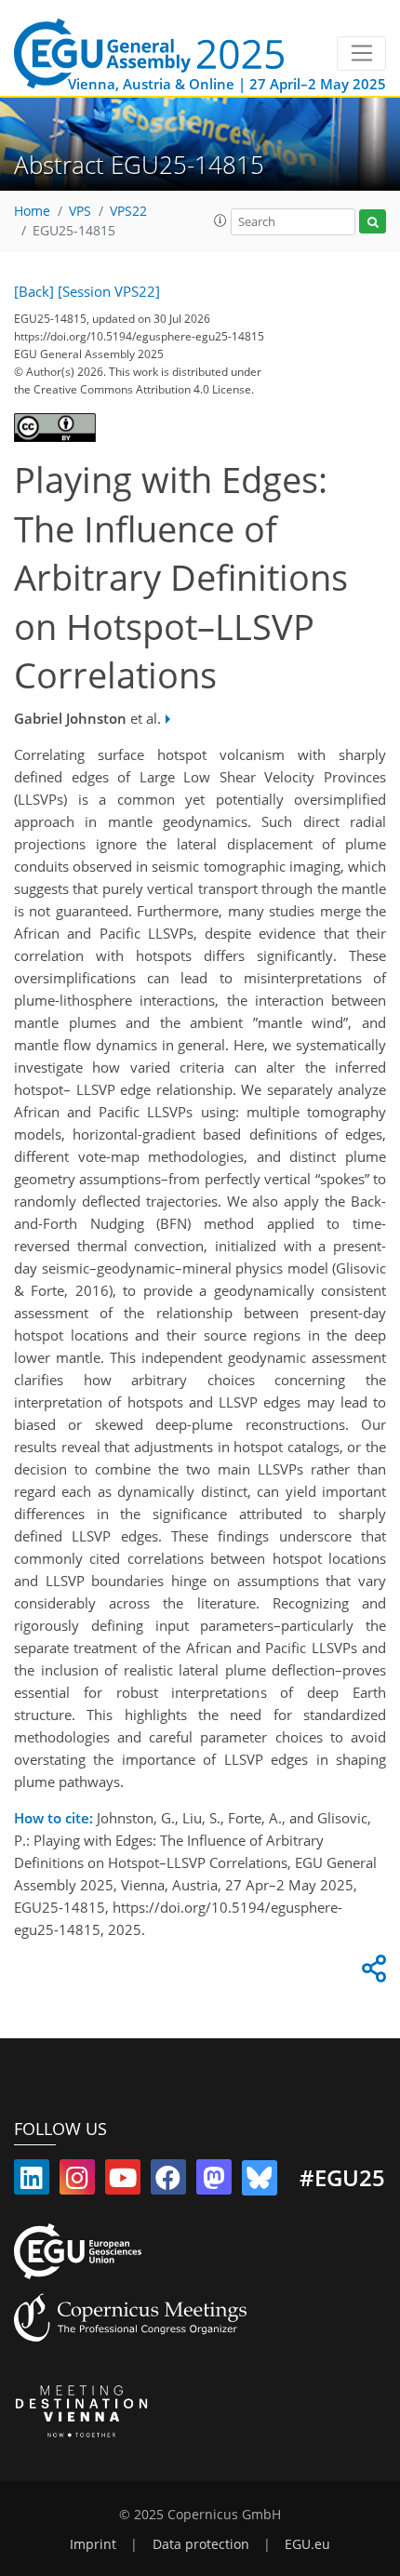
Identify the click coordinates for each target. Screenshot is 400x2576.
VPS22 (128, 211)
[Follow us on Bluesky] (260, 2182)
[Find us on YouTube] (123, 2182)
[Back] (34, 291)
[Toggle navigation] (361, 54)
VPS (80, 211)
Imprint (93, 2544)
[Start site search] (373, 222)
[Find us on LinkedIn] (32, 2182)
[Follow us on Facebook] (168, 2182)
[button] (220, 220)
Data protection (201, 2544)
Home (32, 211)
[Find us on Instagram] (77, 2182)
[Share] (371, 1973)
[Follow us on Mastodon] (214, 2182)
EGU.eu (307, 2544)
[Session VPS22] (109, 291)
